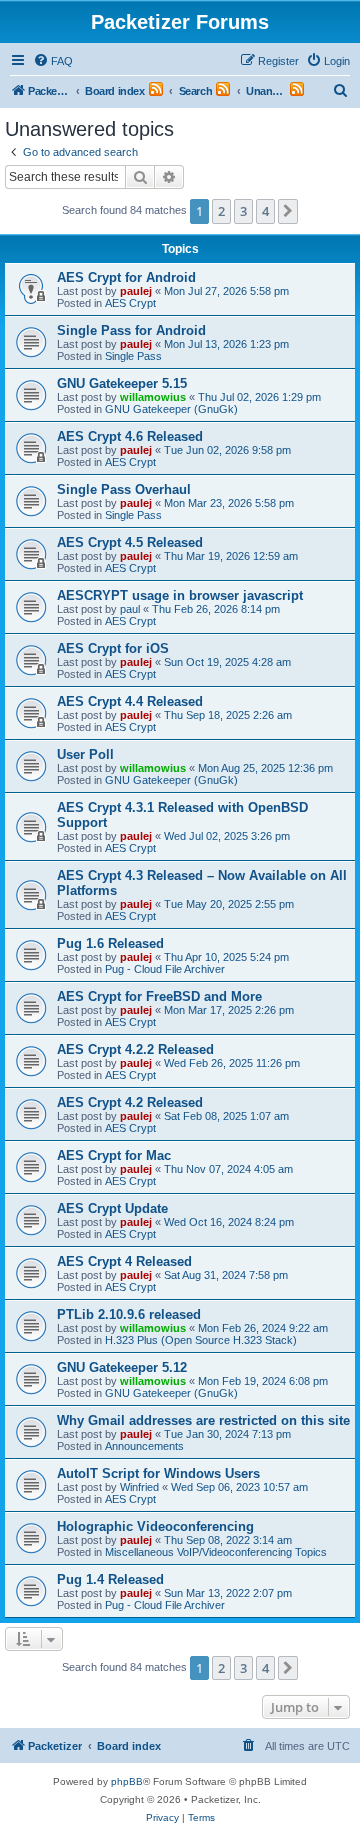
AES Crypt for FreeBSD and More (159, 996)
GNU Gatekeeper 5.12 (122, 1367)
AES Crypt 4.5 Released (130, 542)
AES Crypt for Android (126, 277)
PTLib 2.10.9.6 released (129, 1314)
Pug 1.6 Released (110, 943)
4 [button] (265, 211)
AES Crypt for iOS (113, 648)
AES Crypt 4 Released (124, 1261)
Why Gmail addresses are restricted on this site (203, 1420)
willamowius (153, 397)
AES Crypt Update (112, 1208)
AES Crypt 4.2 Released (130, 1102)
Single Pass (133, 356)
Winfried (139, 1487)
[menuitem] (53, 61)
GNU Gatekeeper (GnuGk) (171, 409)
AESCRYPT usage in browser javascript (180, 595)
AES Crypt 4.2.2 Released (135, 1049)
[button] (288, 211)
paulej (136, 291)
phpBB (127, 1781)
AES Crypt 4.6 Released (130, 436)
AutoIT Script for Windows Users (158, 1473)
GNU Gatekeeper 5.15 (122, 383)
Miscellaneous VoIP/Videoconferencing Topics (216, 1552)
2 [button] (221, 211)
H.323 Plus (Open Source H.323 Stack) (201, 1340)
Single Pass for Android (131, 330)
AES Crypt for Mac (114, 1155)
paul (130, 609)
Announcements (144, 1446)
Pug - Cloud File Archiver (165, 969)
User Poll (85, 754)
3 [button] (243, 211)
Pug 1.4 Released (110, 1579)
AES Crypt (130, 303)
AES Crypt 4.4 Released (130, 701)
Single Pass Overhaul (124, 489)
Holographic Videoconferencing (155, 1526)
